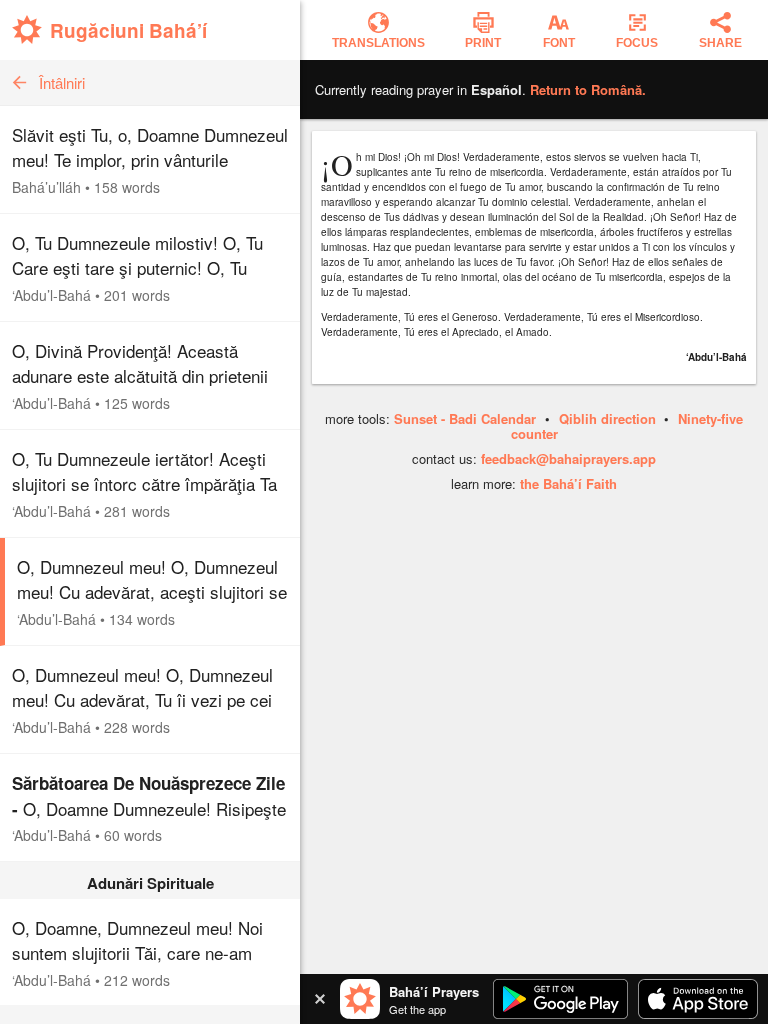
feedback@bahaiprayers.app (568, 458)
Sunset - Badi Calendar (465, 418)
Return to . (588, 89)
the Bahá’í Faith (568, 483)
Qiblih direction (607, 418)
